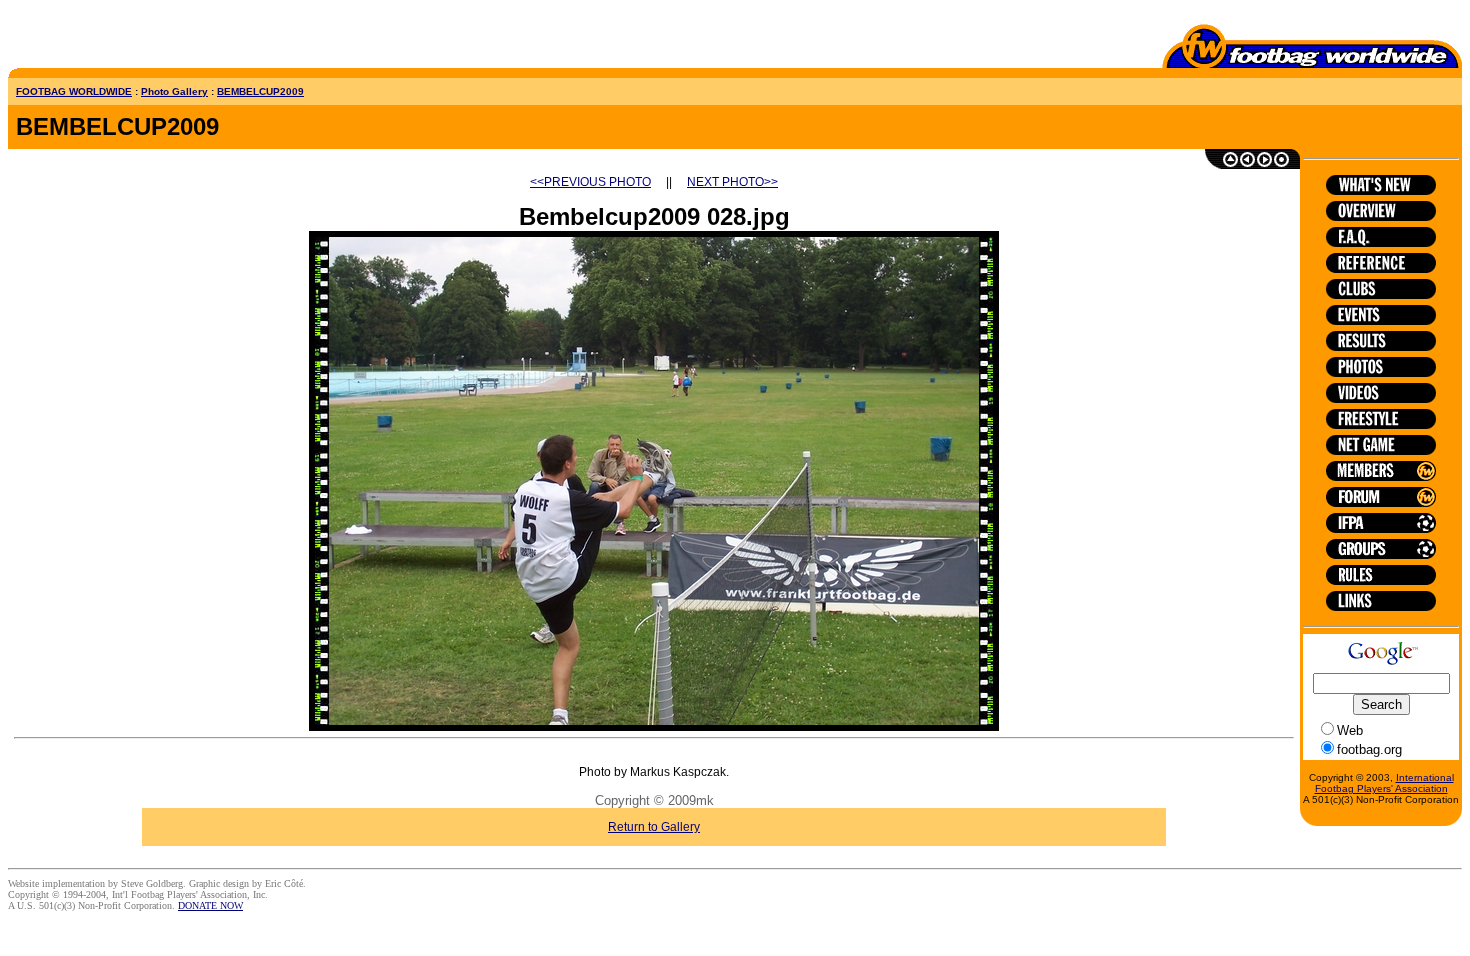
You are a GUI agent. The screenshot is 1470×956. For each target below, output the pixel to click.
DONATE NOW (210, 905)
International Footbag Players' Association (1384, 783)
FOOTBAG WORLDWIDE (74, 91)
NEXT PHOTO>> (732, 182)
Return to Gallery (654, 827)
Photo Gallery (174, 91)
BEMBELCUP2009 (260, 91)
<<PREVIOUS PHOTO (590, 182)
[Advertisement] (125, 38)
